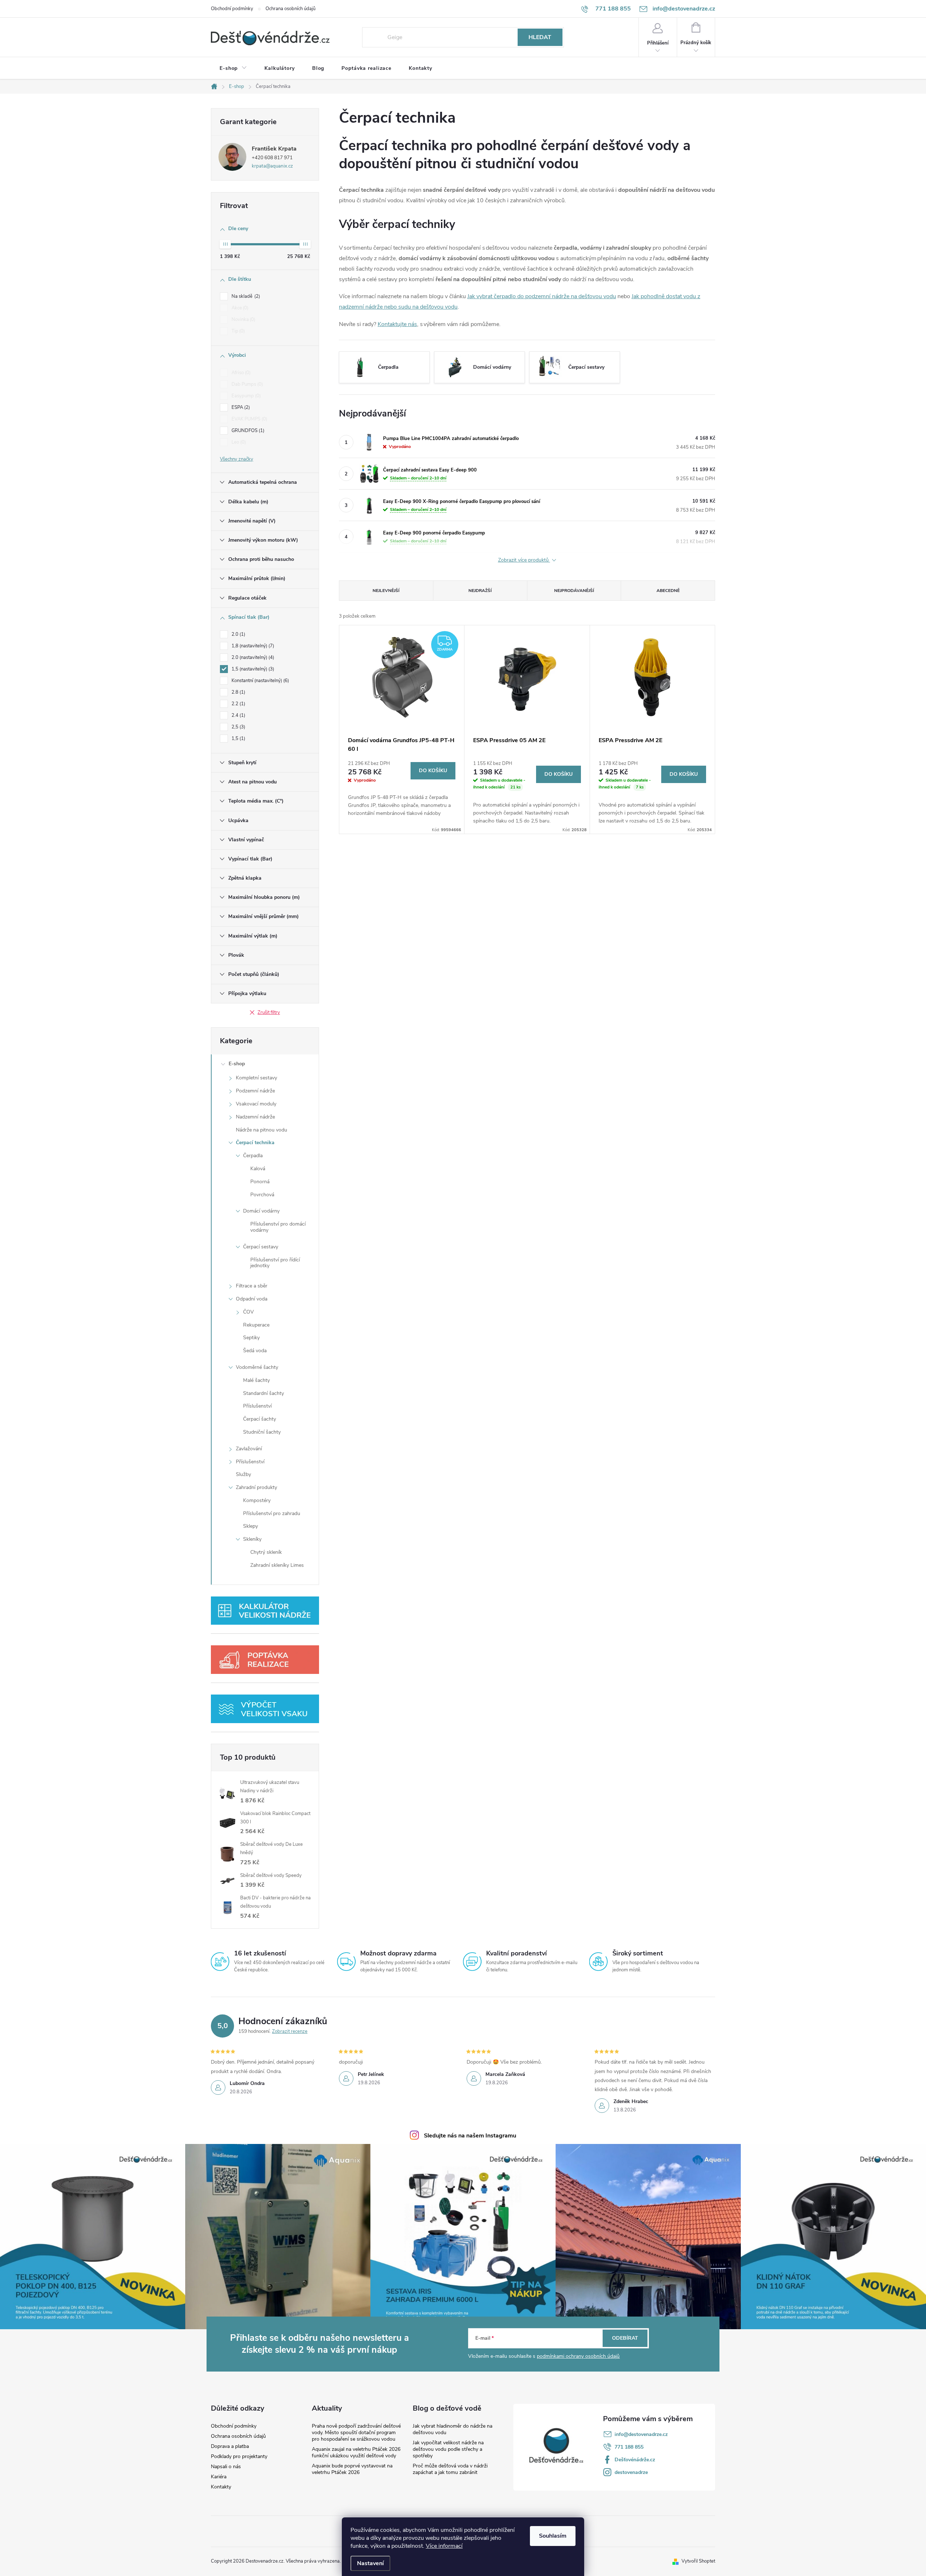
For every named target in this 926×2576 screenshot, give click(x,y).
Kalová (258, 1169)
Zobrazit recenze (290, 2031)
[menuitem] (233, 68)
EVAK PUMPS (249, 419)
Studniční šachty (262, 1432)
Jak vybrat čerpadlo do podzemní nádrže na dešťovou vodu (542, 296)
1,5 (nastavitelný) (252, 669)
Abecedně (668, 591)
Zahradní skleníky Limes (277, 1565)
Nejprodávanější (574, 591)
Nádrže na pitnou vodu (262, 1130)
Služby (243, 1474)
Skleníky (252, 1539)
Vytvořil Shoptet (698, 2561)
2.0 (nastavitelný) (252, 657)
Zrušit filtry (269, 1012)
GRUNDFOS (247, 431)
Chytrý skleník (266, 1552)
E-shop (237, 1064)
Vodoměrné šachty (257, 1367)
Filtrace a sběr (252, 1286)
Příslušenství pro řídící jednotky (275, 1263)
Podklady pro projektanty (239, 2457)
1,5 (238, 739)
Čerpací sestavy (261, 1247)
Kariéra (219, 2477)
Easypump (245, 396)
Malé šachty (256, 1380)
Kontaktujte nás (397, 324)
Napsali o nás (226, 2467)
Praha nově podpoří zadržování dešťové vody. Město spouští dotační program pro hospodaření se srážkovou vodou (356, 2433)
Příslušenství (257, 1406)
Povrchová (262, 1195)
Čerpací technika (255, 1143)
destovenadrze (631, 2472)
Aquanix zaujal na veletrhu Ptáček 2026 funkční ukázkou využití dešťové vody (356, 2452)
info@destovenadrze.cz (641, 2434)
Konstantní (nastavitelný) (260, 681)
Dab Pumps (247, 384)
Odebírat (625, 2338)
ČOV (249, 1312)
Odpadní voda (252, 1299)
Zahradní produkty (256, 1487)
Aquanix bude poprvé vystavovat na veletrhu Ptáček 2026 (352, 2469)
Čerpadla (253, 1156)
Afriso (240, 373)
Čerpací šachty (260, 1419)
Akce (239, 308)
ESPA (240, 407)
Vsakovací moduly (256, 1104)
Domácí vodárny (261, 1211)
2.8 (238, 692)
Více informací (444, 2546)
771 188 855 (629, 2447)
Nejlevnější (386, 591)
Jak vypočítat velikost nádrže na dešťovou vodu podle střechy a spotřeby (448, 2449)
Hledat (540, 37)
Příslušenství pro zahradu (272, 1513)
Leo (238, 442)
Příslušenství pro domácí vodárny (278, 1227)
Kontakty (221, 2487)
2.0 (238, 634)
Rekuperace (256, 1325)
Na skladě (245, 296)
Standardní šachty (264, 1393)
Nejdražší (480, 591)
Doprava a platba (230, 2446)
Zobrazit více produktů (524, 560)
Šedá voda (255, 1351)
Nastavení (370, 2563)
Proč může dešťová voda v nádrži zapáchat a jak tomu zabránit (450, 2469)
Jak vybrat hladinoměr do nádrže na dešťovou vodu (453, 2429)
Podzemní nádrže (255, 1091)
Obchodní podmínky (232, 9)
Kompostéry (257, 1500)
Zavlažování (249, 1449)
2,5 (238, 727)
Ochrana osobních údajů (290, 9)
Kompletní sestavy (256, 1078)
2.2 (238, 704)
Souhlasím (553, 2536)
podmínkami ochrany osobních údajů (578, 2356)
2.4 (238, 715)
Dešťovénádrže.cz (635, 2460)
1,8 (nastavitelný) (252, 646)
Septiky (251, 1338)
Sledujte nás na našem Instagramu (470, 2136)
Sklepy (250, 1526)
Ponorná (260, 1182)
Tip (237, 331)
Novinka (243, 320)
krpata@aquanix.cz (272, 166)
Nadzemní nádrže (255, 1117)
